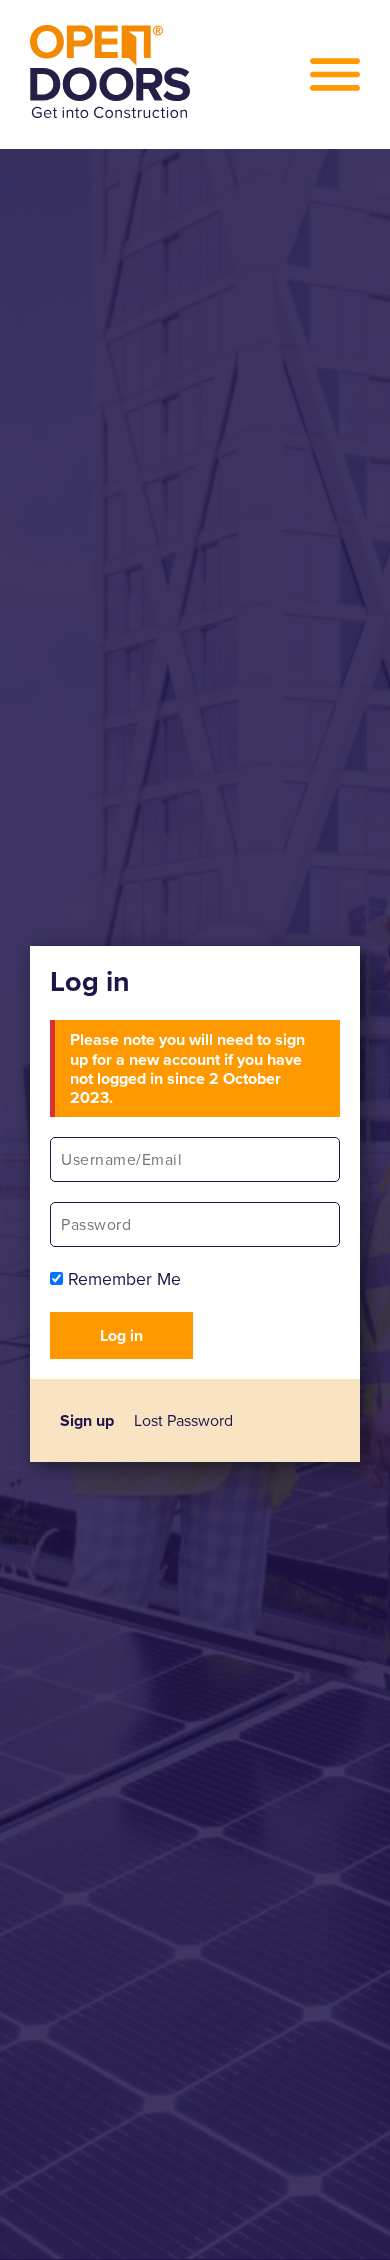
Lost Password (183, 1420)
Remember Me (122, 1279)
